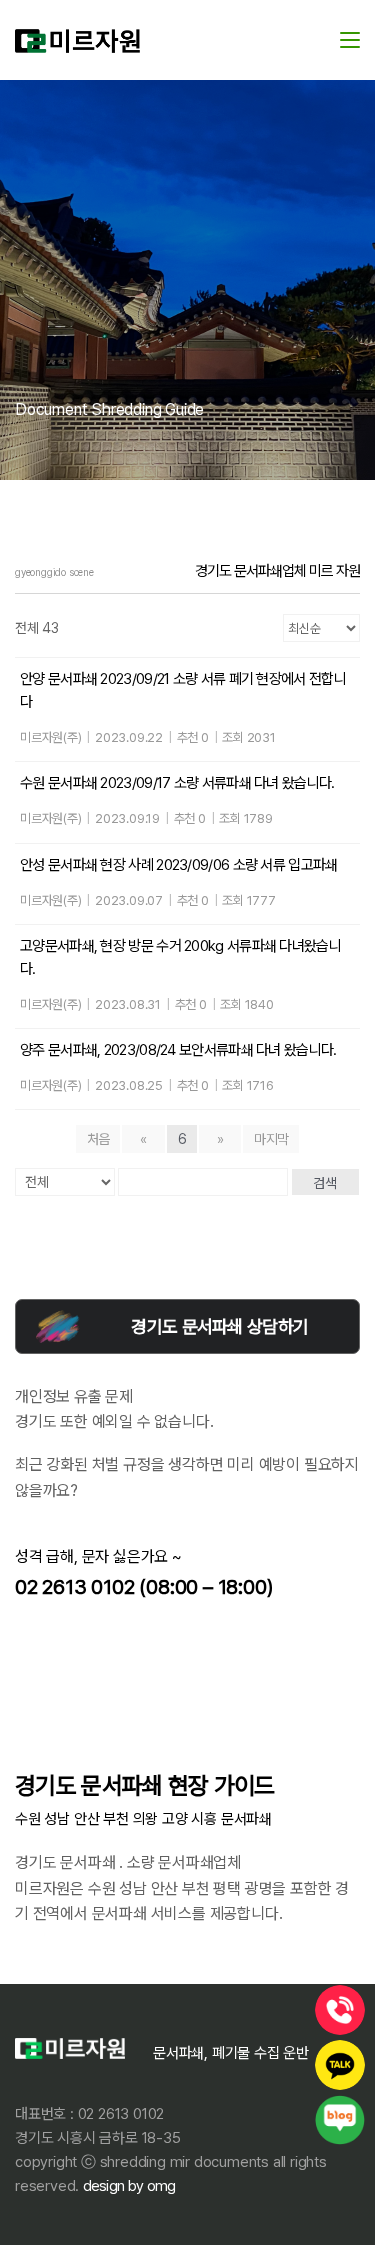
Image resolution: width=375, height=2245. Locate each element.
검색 (325, 1183)
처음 (98, 1139)
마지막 (271, 1139)
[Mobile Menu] (350, 39)
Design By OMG (127, 2186)
